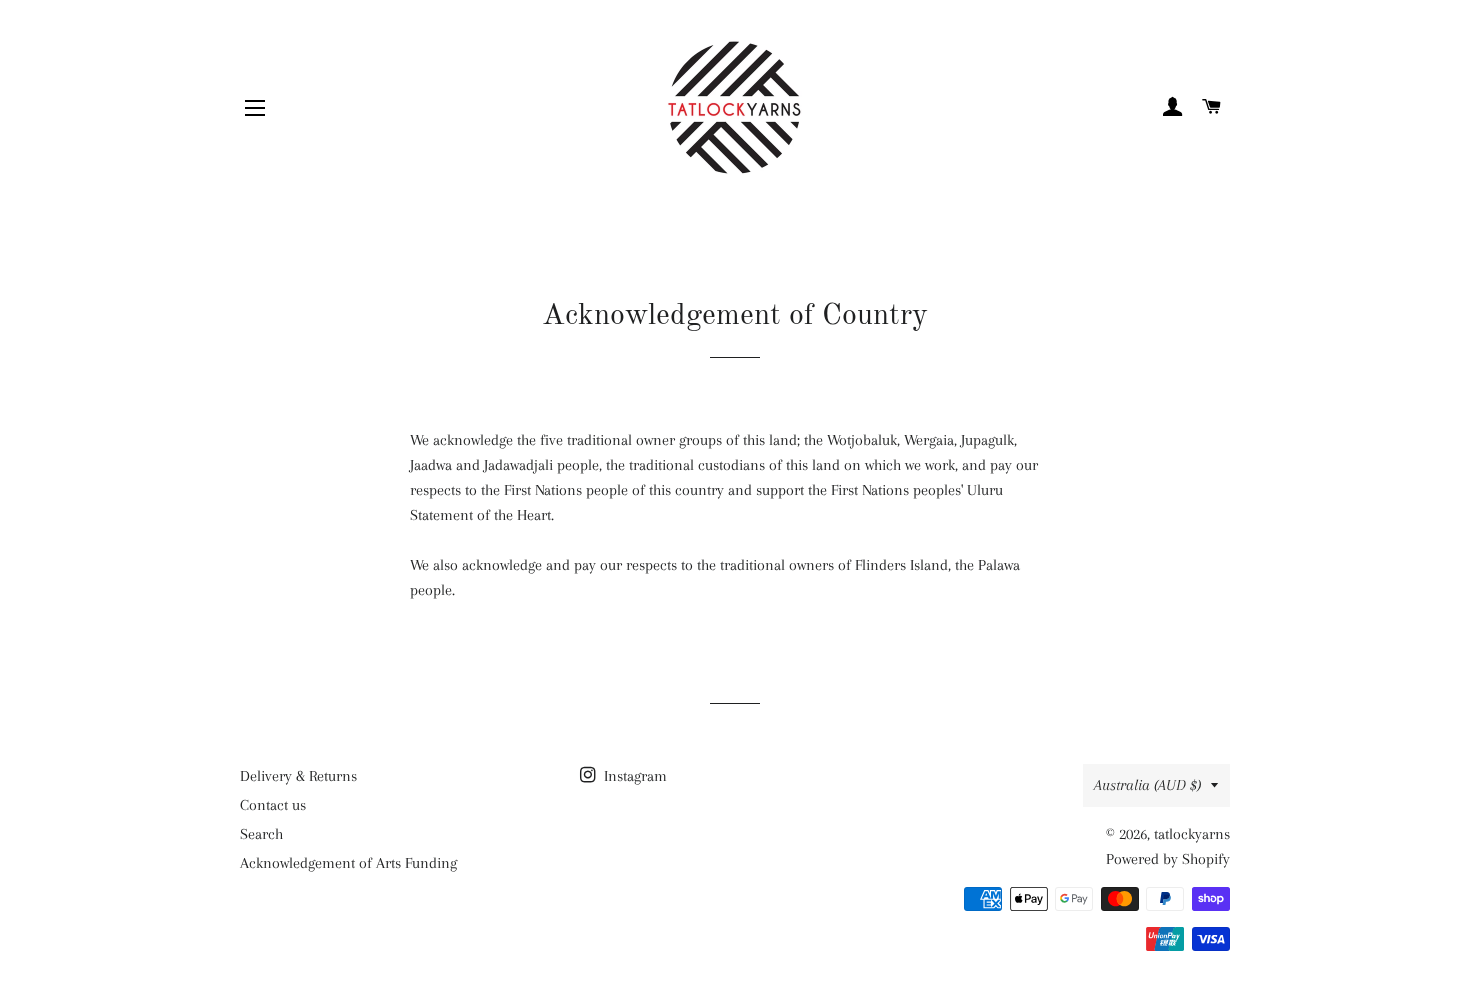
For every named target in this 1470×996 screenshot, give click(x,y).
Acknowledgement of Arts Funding (348, 863)
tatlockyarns (1192, 834)
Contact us (273, 805)
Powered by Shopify (1168, 859)
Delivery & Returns (298, 776)
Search (261, 834)
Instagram (633, 776)
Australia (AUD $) (1147, 785)
